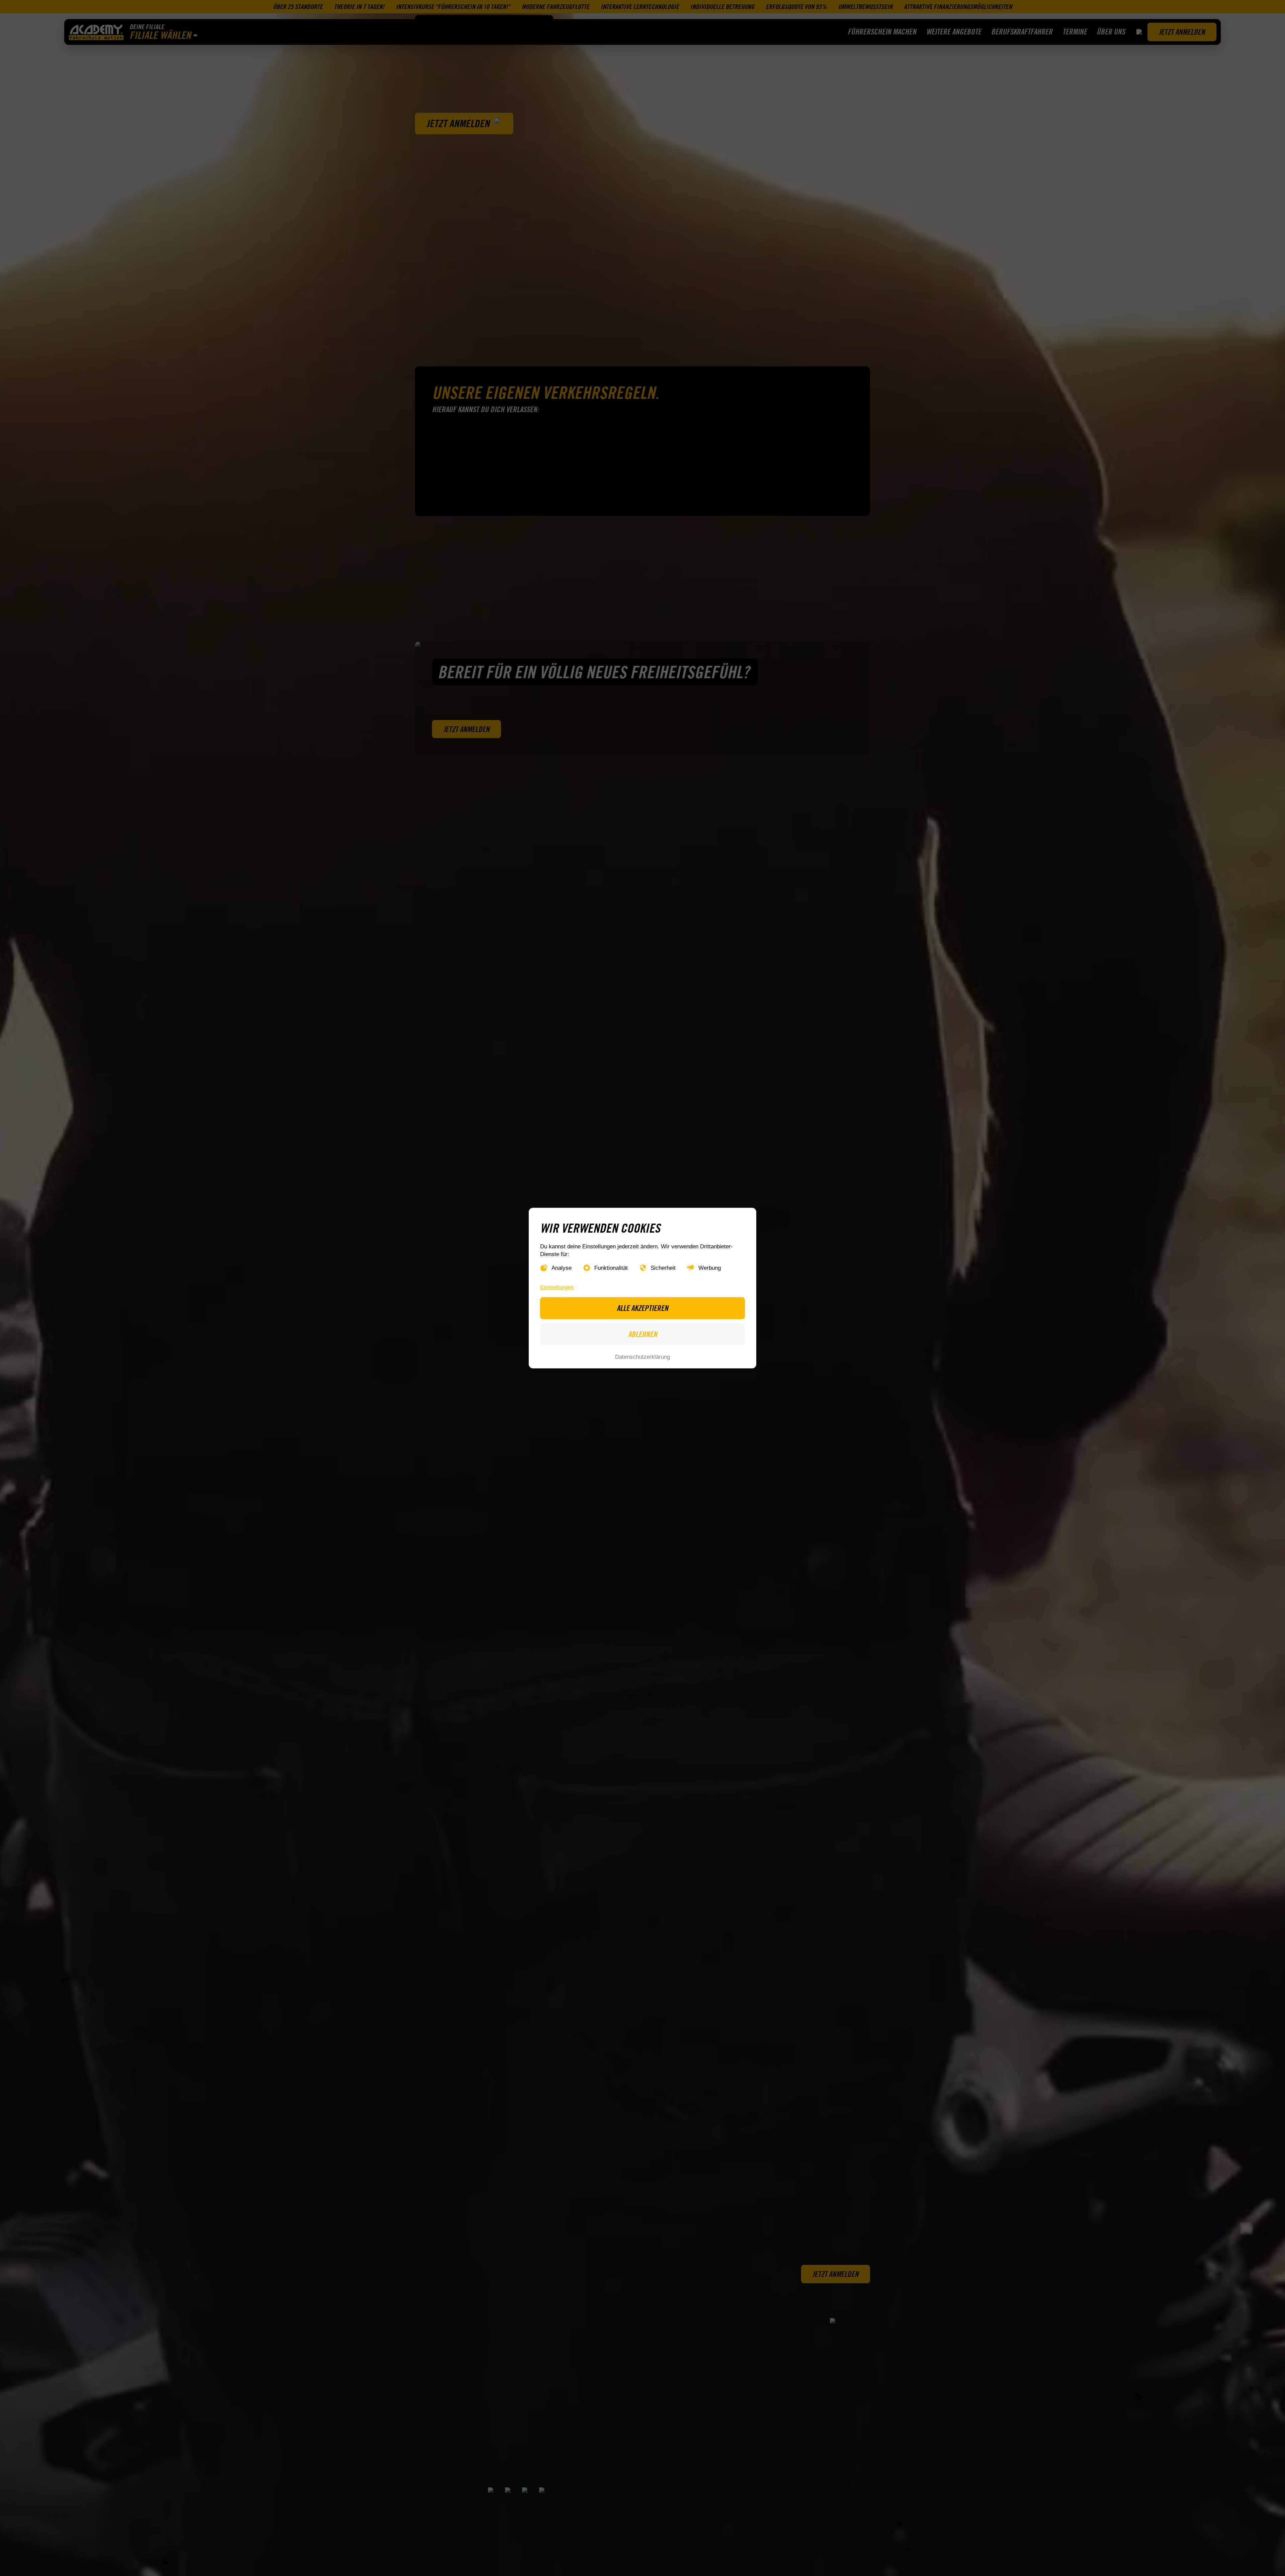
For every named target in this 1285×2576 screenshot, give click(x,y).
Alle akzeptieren (642, 1308)
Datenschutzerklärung (642, 1357)
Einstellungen (557, 1287)
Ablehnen (643, 1334)
